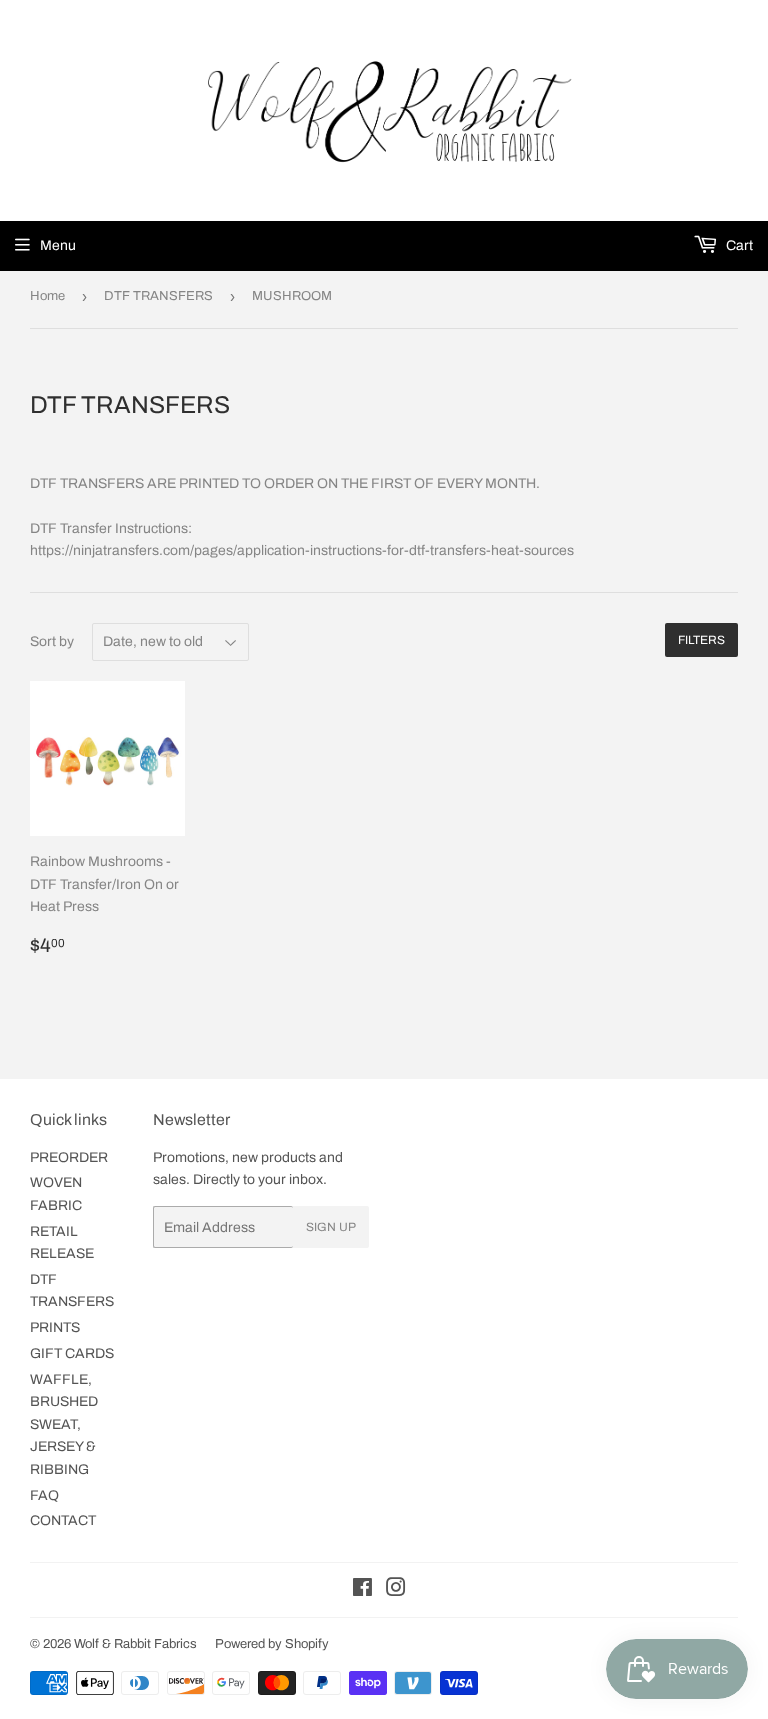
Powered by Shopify (272, 1644)
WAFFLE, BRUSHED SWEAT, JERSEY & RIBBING (64, 1424)
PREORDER (69, 1157)
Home (47, 296)
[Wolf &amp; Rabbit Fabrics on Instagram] (396, 1590)
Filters (701, 640)
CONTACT (63, 1520)
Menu (58, 245)
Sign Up (331, 1227)
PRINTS (55, 1327)
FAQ (44, 1495)
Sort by (52, 641)
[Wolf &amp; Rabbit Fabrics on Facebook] (362, 1590)
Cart (738, 245)
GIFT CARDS (72, 1353)
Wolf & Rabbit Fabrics (135, 1644)
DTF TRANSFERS (158, 296)
